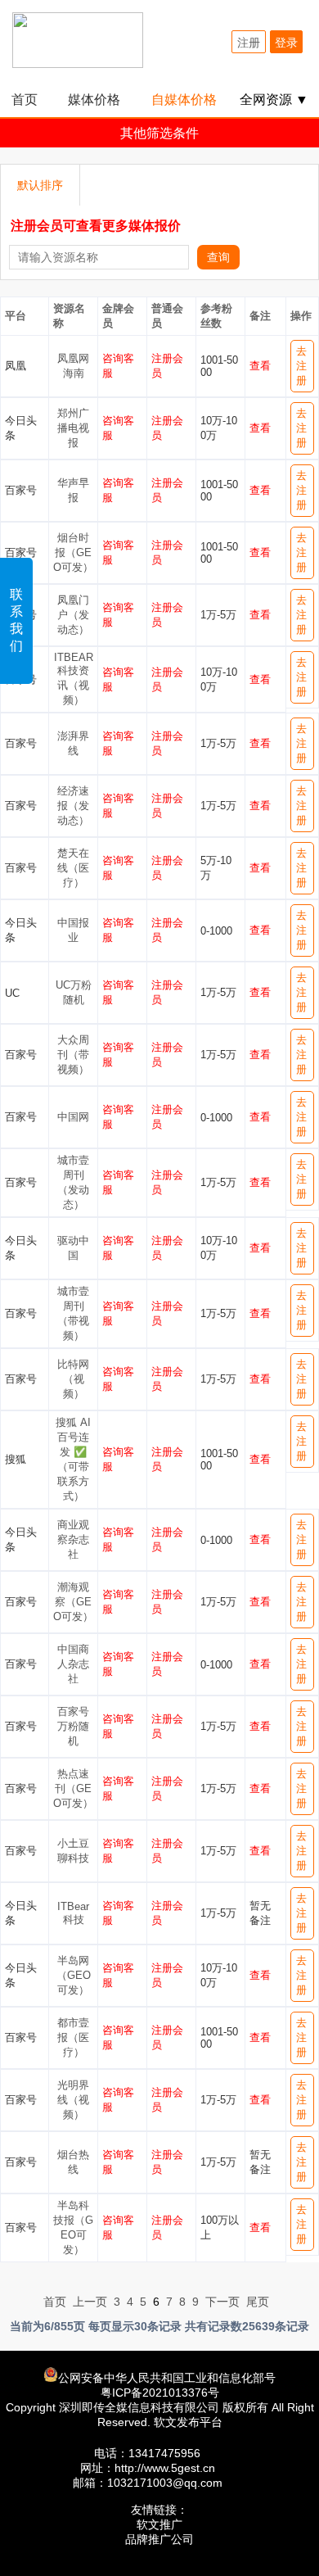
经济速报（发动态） (73, 806)
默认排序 (40, 185)
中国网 (73, 1117)
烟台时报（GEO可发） (73, 552)
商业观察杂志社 (73, 1539)
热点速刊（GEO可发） (73, 1788)
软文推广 (159, 2524)
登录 (286, 43)
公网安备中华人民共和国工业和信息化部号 (167, 2378)
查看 (260, 366)
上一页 (90, 2302)
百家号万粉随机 (73, 1726)
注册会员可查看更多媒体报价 (96, 226)
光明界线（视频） (73, 2100)
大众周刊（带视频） (73, 1055)
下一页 (222, 2302)
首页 (25, 100)
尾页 (258, 2302)
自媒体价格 (184, 100)
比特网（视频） (73, 1379)
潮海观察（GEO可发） (73, 1602)
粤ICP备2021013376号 (160, 2393)
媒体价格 (94, 100)
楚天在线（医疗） (73, 868)
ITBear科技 (73, 1913)
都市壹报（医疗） (73, 2037)
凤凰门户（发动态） (73, 615)
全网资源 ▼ (274, 100)
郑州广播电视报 (73, 428)
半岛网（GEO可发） (74, 1975)
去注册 (301, 366)
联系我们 (16, 620)
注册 (249, 43)
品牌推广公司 (159, 2539)
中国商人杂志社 (73, 1664)
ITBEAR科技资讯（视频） (74, 679)
